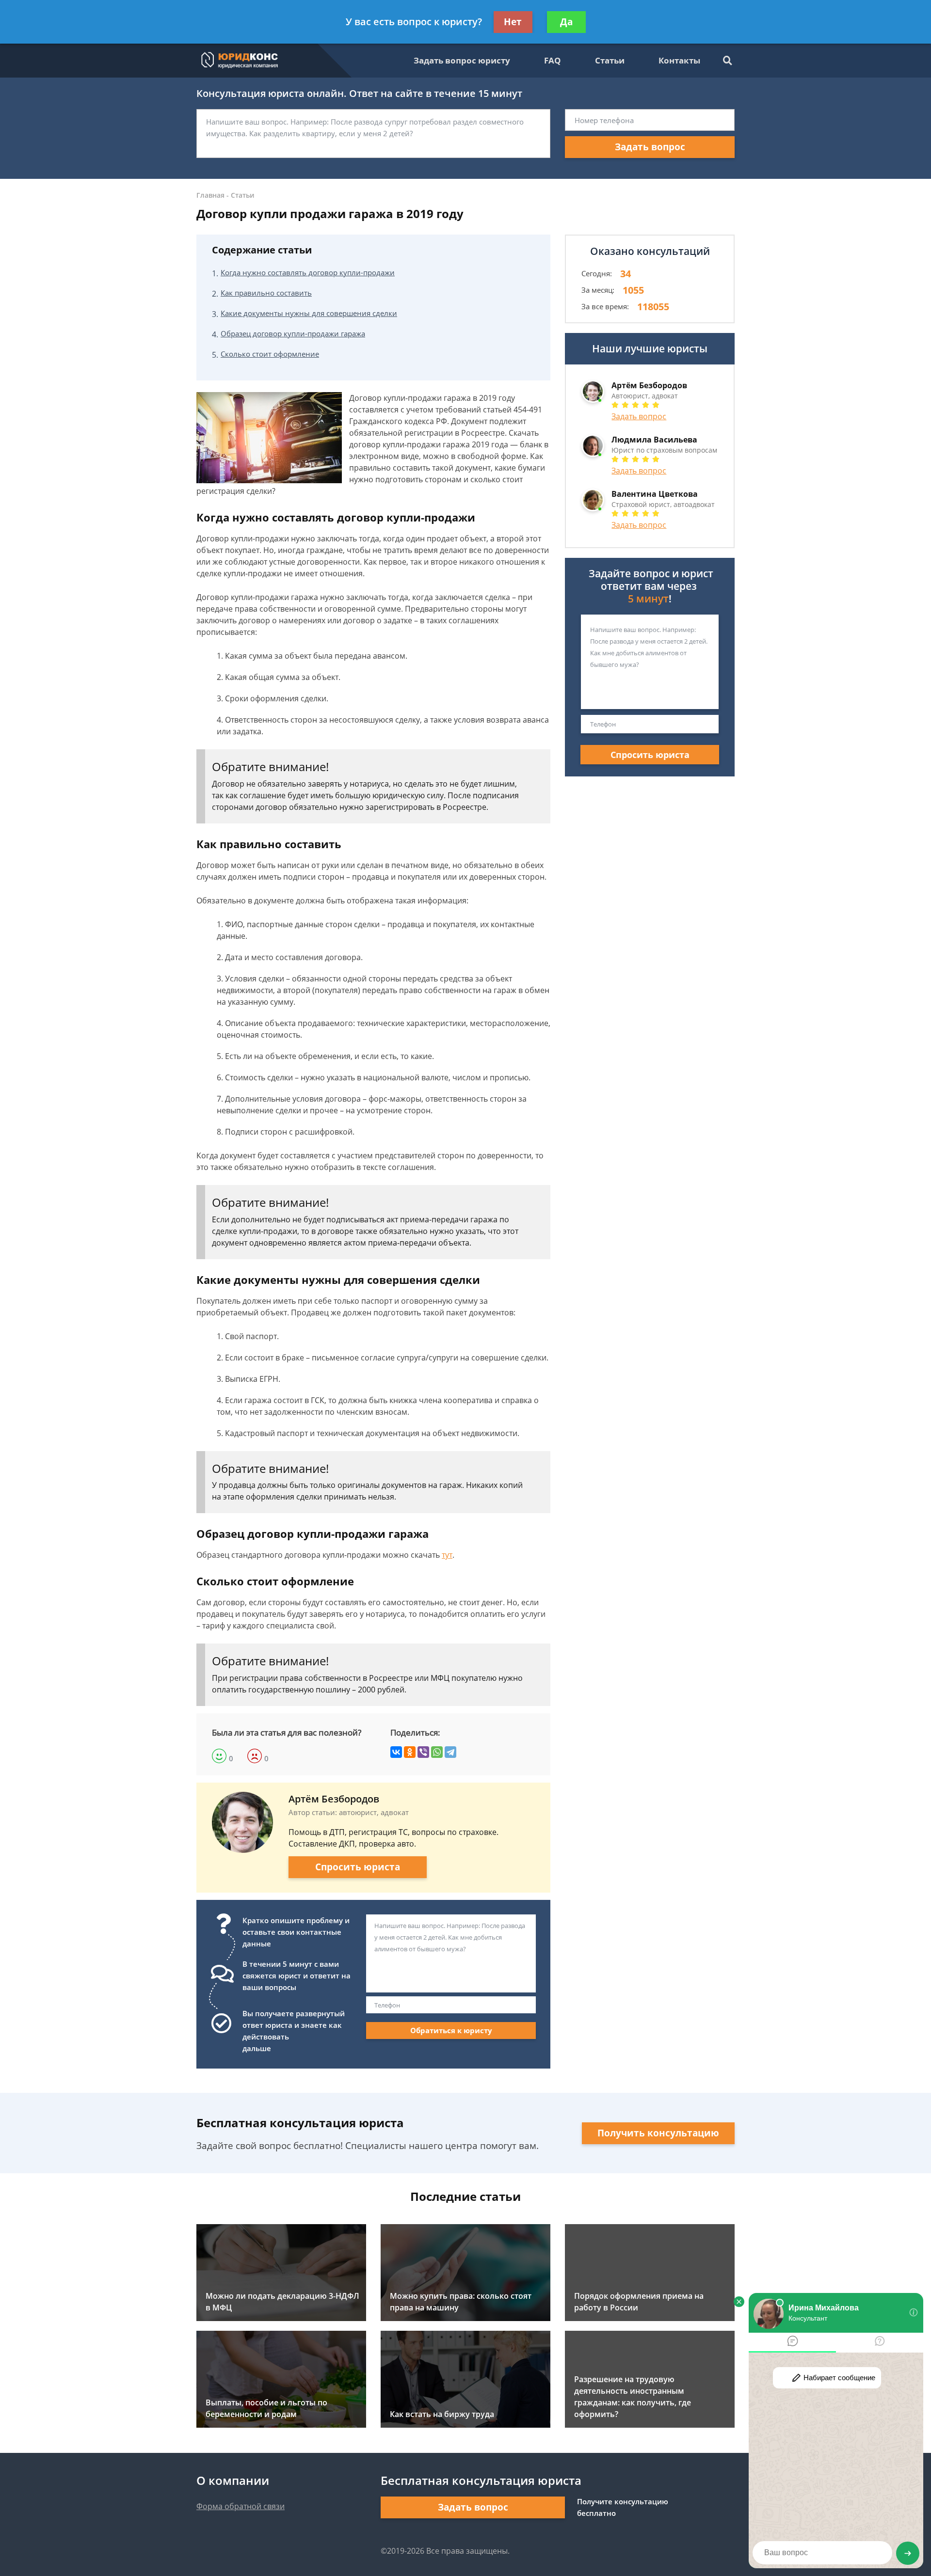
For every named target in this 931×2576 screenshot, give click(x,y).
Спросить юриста (358, 1867)
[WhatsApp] (437, 1752)
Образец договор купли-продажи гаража (293, 333)
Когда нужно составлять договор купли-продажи (308, 272)
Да (566, 22)
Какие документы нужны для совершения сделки (309, 313)
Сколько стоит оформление (270, 354)
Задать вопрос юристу (462, 60)
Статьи (610, 60)
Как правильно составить (266, 293)
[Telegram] (450, 1752)
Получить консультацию (658, 2133)
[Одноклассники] (410, 1752)
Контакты (679, 60)
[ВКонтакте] (396, 1752)
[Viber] (423, 1752)
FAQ (553, 60)
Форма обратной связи (241, 2506)
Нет (513, 22)
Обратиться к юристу (451, 2030)
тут (447, 1555)
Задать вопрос (650, 147)
